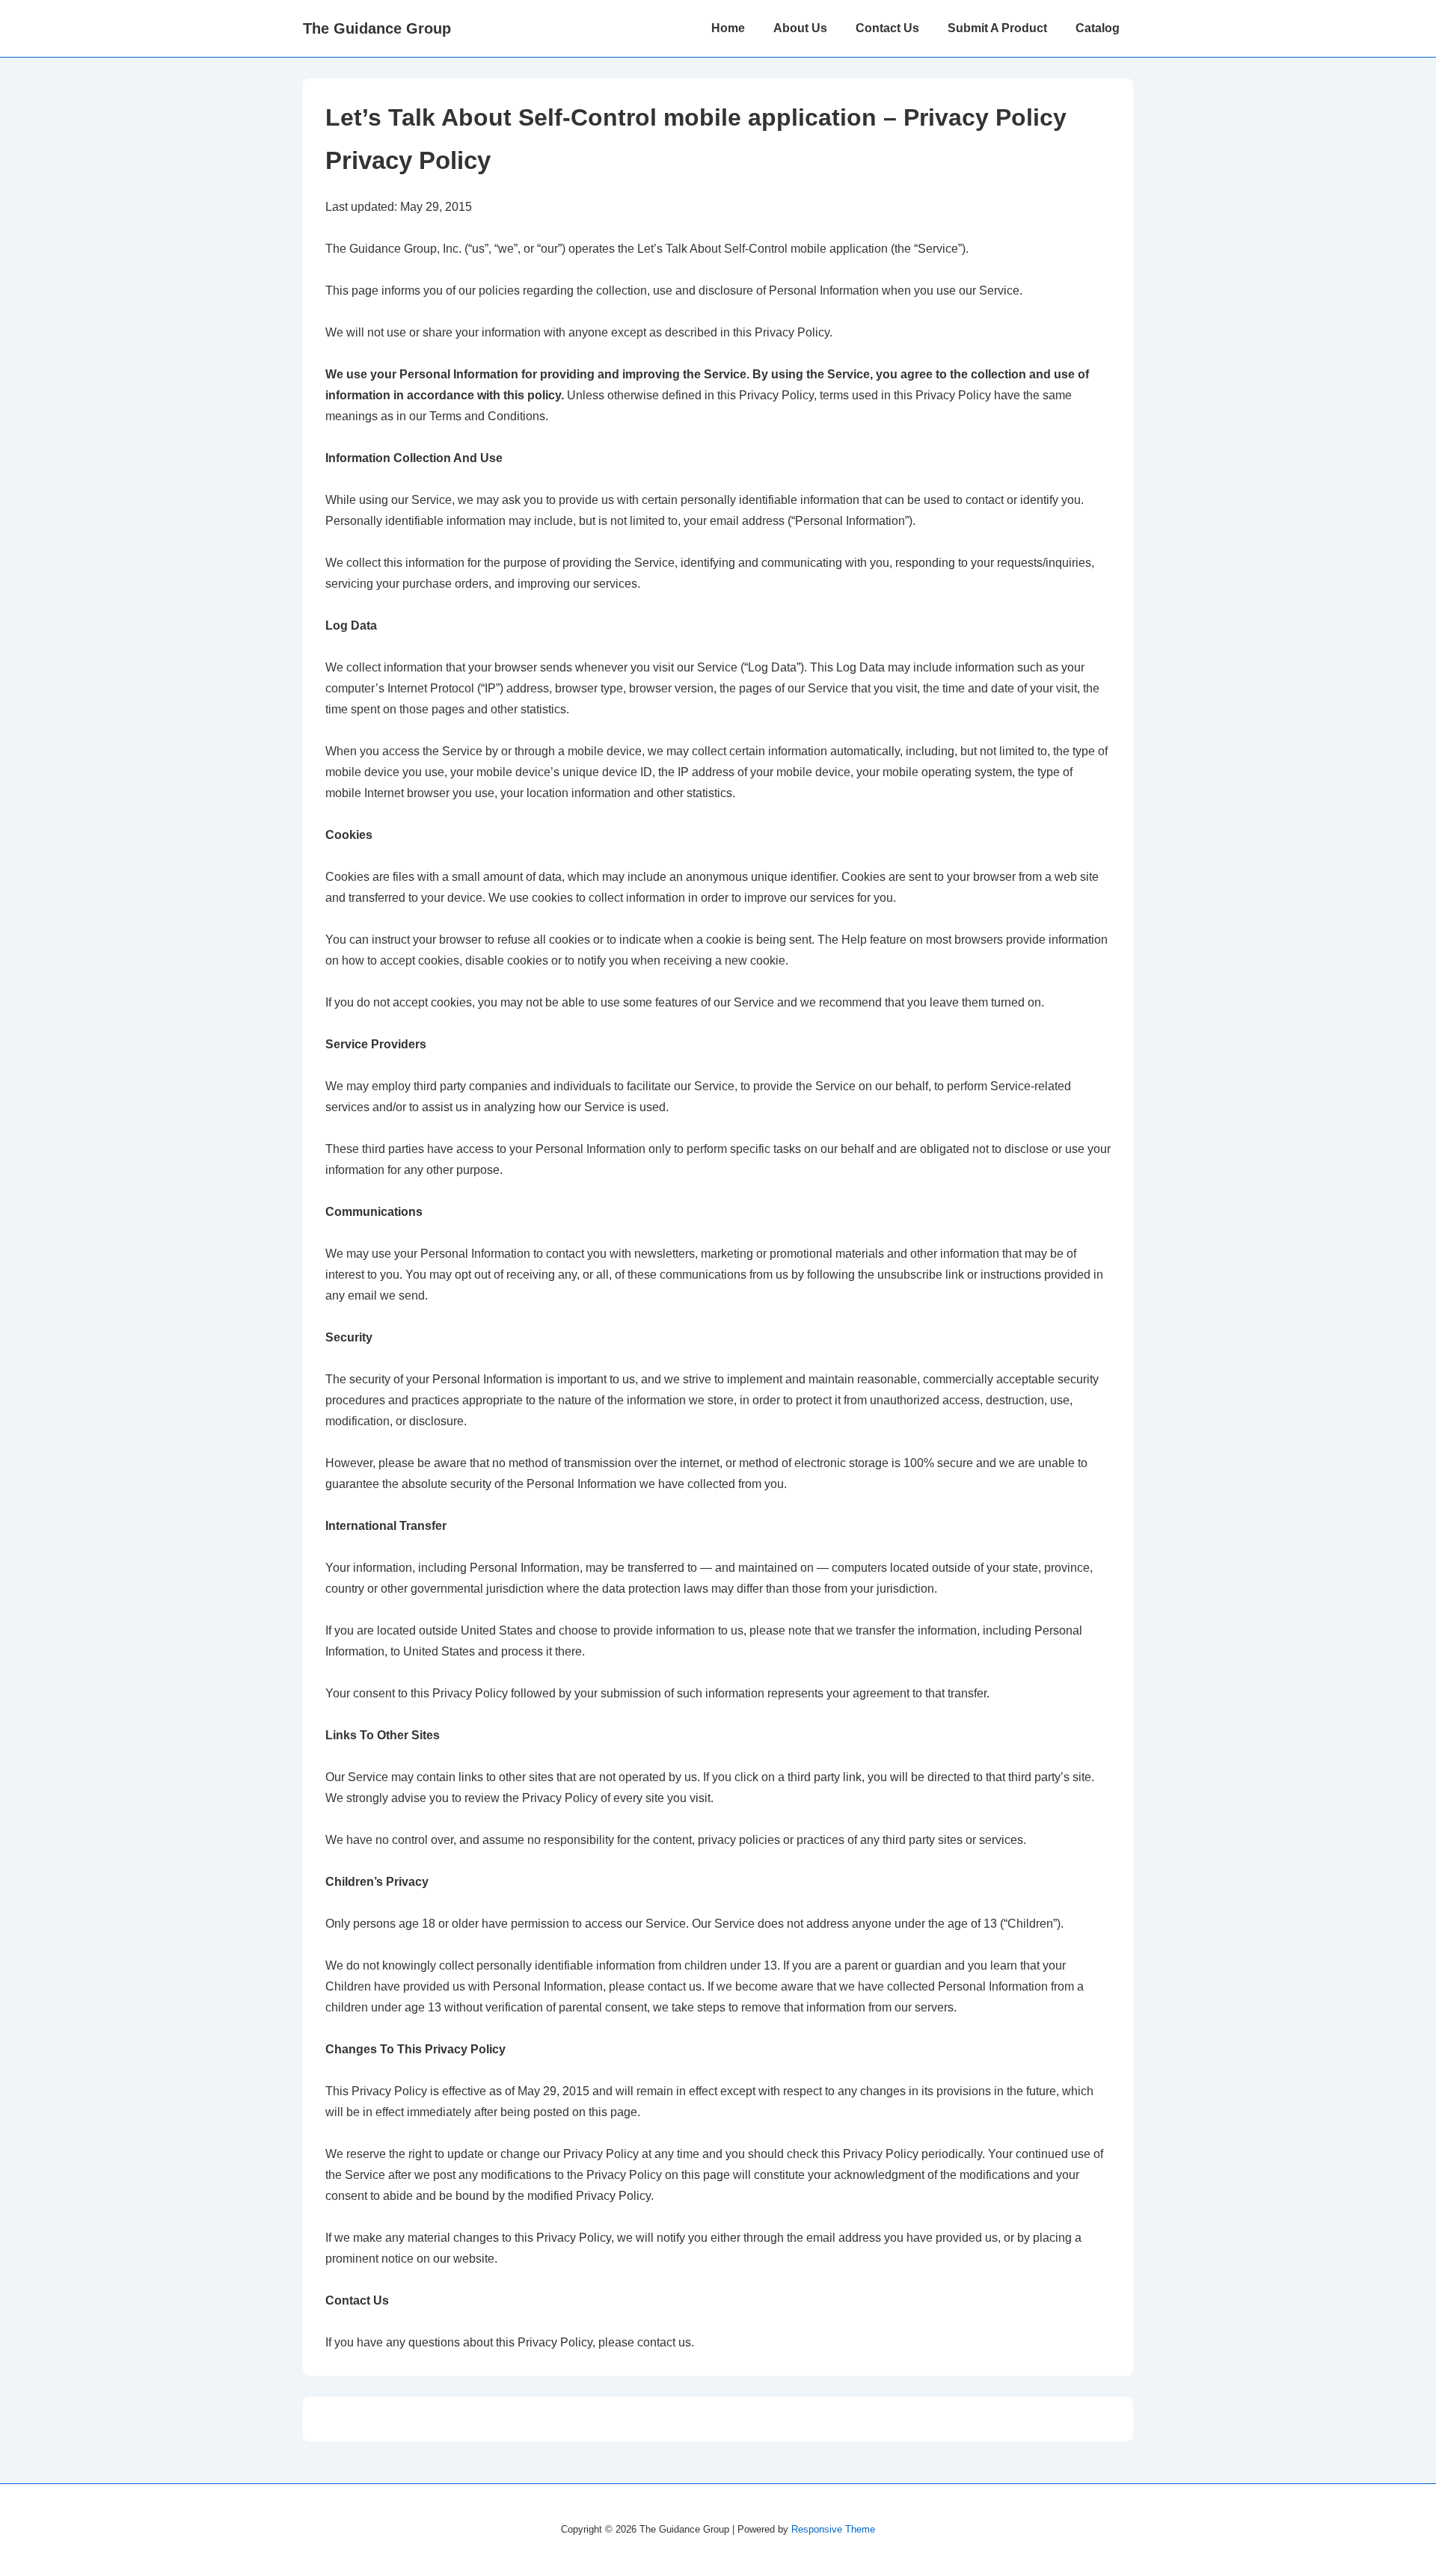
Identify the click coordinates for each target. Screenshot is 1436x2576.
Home (728, 28)
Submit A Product (997, 28)
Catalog (1098, 28)
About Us (800, 28)
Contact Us (887, 28)
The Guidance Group (377, 28)
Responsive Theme (833, 2529)
